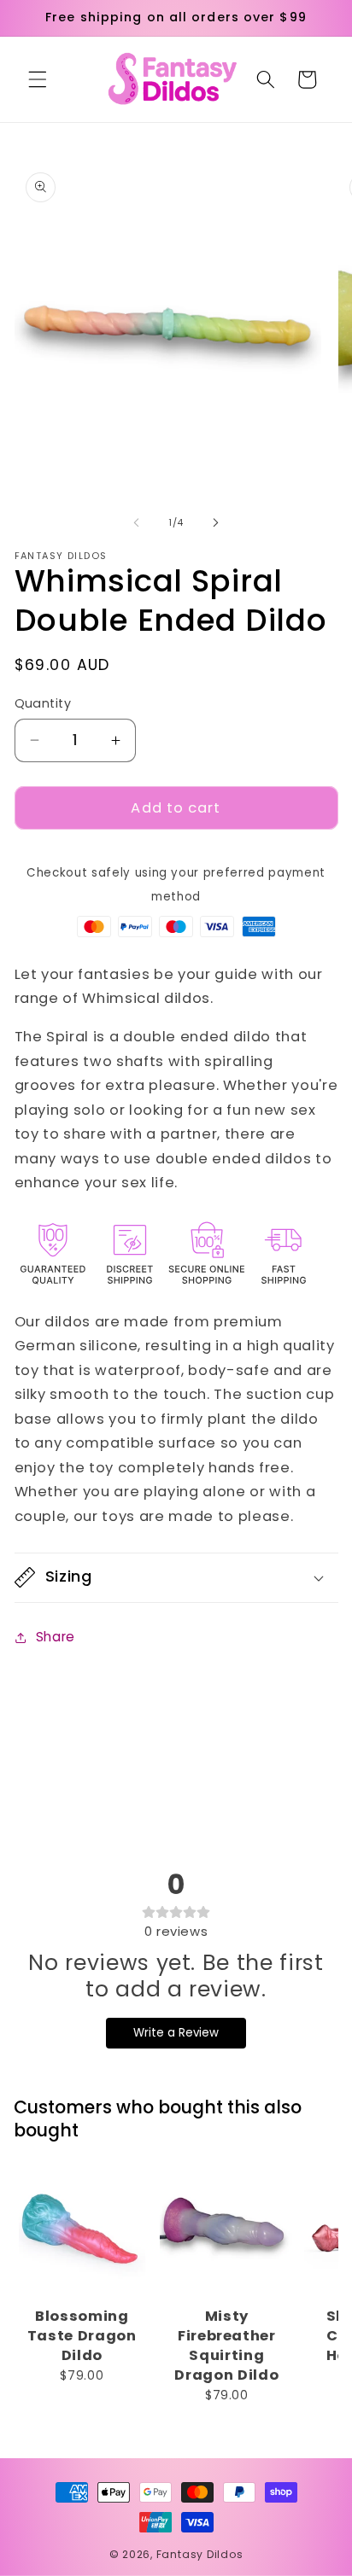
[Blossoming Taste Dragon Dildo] (82, 2231)
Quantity (43, 703)
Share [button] (56, 1637)
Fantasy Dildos (200, 2554)
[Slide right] (215, 522)
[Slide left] (137, 522)
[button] (38, 79)
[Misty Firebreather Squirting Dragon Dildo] (227, 2231)
